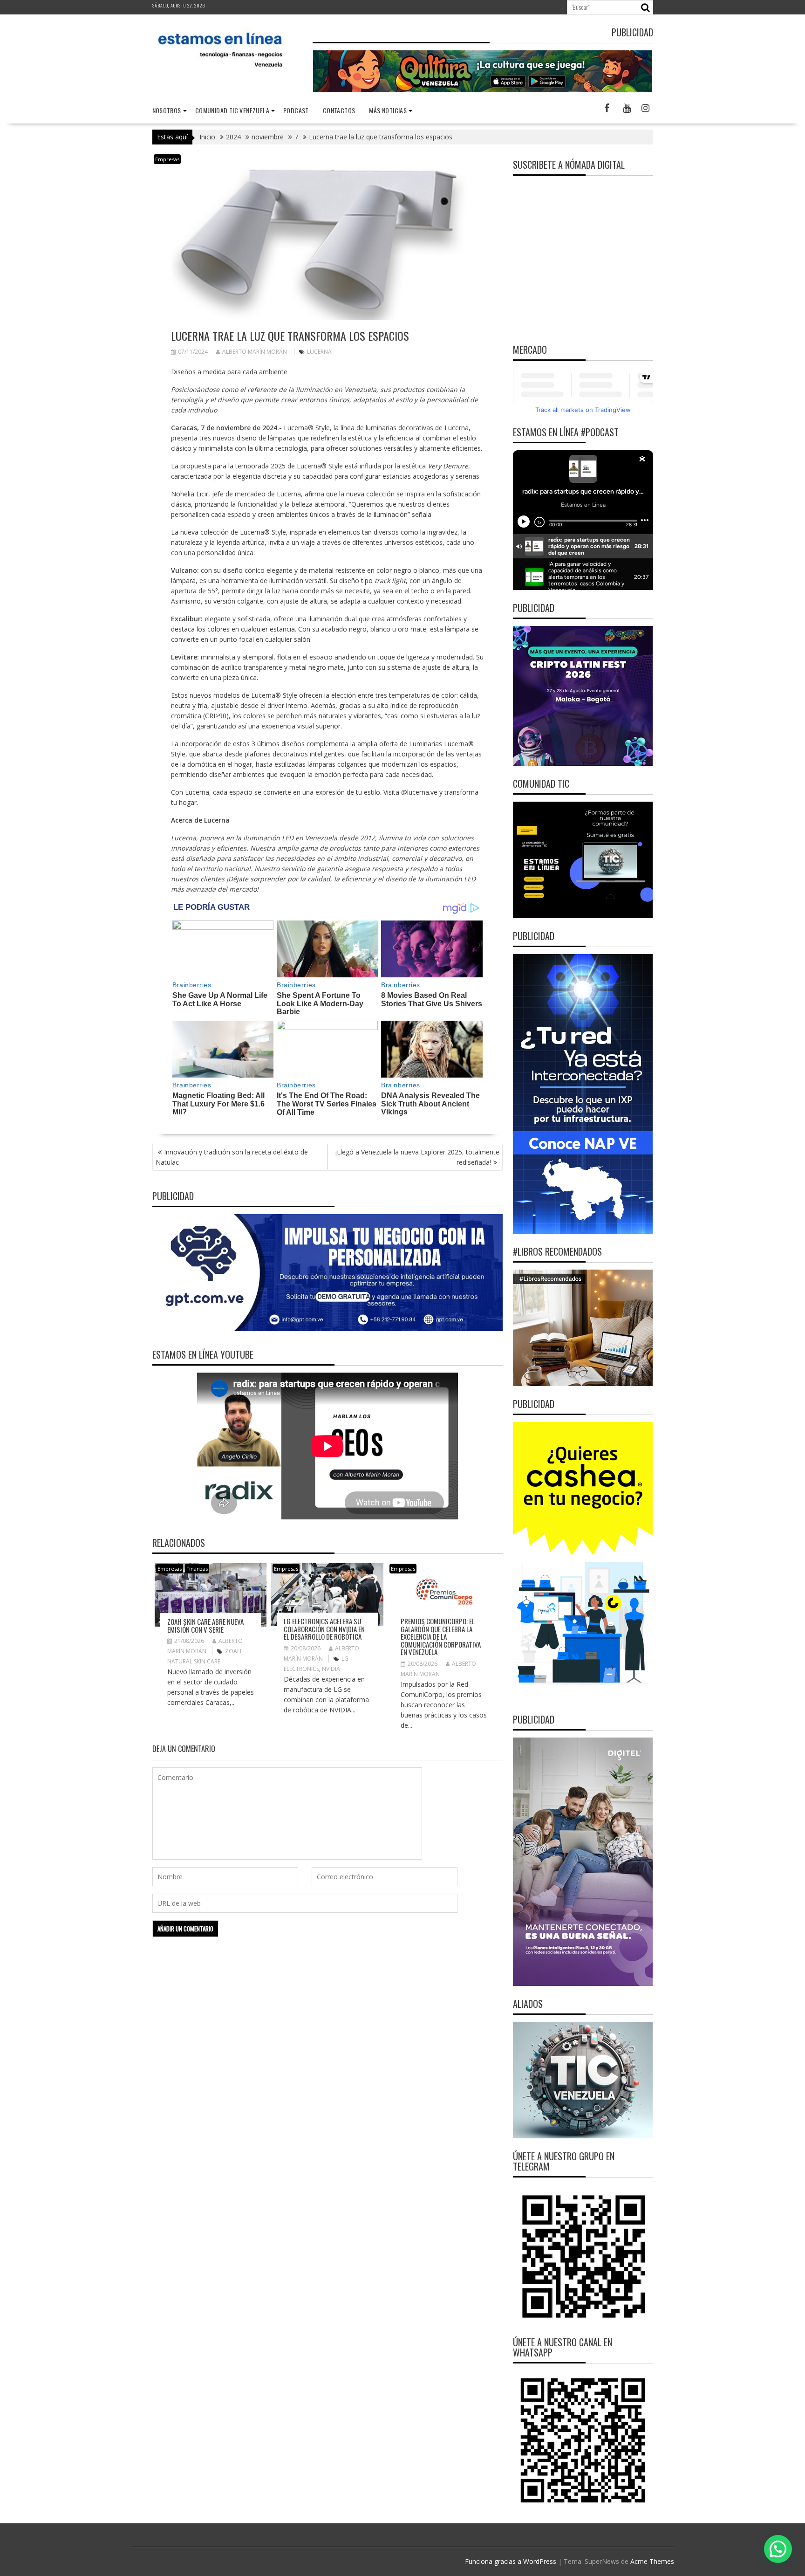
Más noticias (388, 110)
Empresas (167, 159)
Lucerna (319, 352)
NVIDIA (331, 1669)
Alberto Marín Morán (255, 352)
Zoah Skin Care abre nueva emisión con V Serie (205, 1625)
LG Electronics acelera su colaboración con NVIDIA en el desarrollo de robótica (324, 1629)
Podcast (296, 110)
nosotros (167, 110)
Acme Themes (652, 2561)
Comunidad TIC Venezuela (232, 110)
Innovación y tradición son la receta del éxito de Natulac (232, 1157)
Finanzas (197, 1569)
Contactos (339, 110)
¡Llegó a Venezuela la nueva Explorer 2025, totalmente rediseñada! (417, 1157)
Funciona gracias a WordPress (511, 2561)
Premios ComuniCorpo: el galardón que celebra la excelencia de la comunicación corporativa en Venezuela (441, 1636)
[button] (778, 2549)
